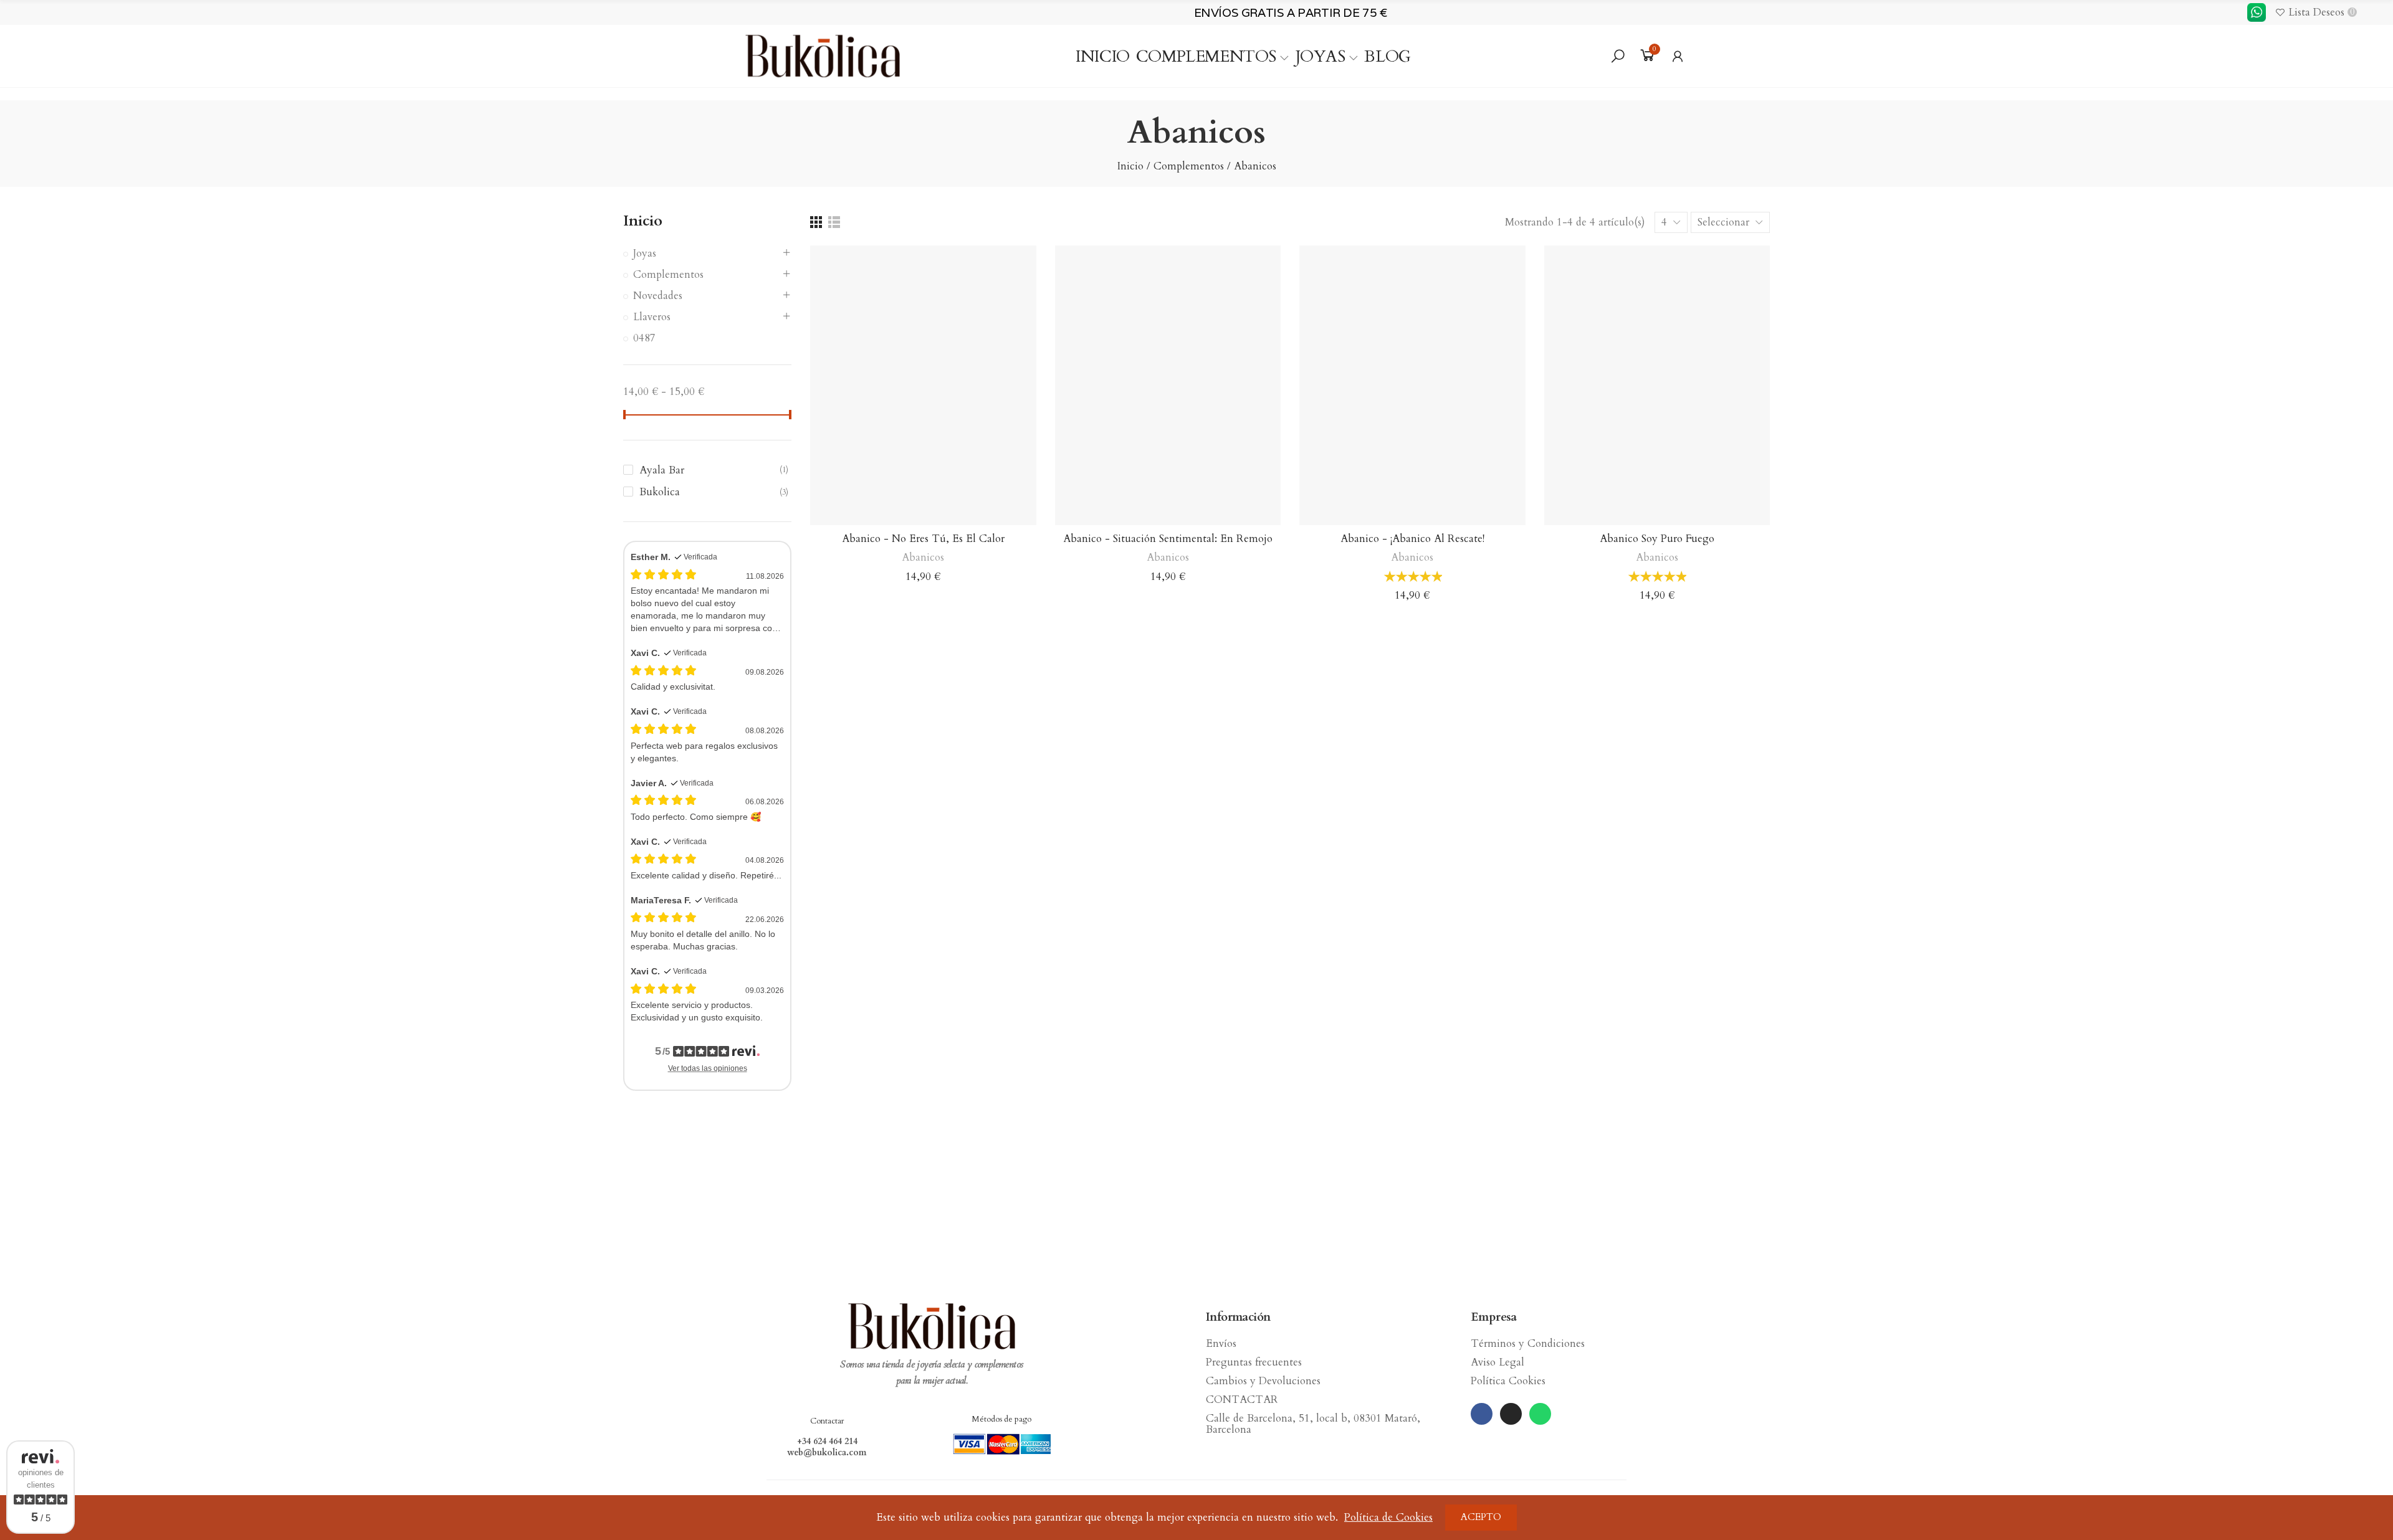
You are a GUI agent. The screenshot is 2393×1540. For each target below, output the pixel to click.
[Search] (1618, 56)
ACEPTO (1481, 1517)
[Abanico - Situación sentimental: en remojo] (1168, 386)
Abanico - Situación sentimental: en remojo (1168, 539)
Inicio (643, 221)
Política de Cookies (1388, 1517)
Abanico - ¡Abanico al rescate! (1412, 539)
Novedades (658, 296)
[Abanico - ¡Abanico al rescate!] (1412, 386)
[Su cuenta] (1678, 56)
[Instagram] (1511, 1414)
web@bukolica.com (827, 1453)
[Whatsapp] (1540, 1414)
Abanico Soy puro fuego (1657, 539)
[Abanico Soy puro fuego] (1657, 386)
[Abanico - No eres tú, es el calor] (923, 386)
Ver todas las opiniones (708, 1068)
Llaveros (652, 317)
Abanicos (923, 557)
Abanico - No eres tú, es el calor (923, 539)
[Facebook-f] (1482, 1414)
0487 (644, 338)
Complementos (668, 274)
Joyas (645, 253)
